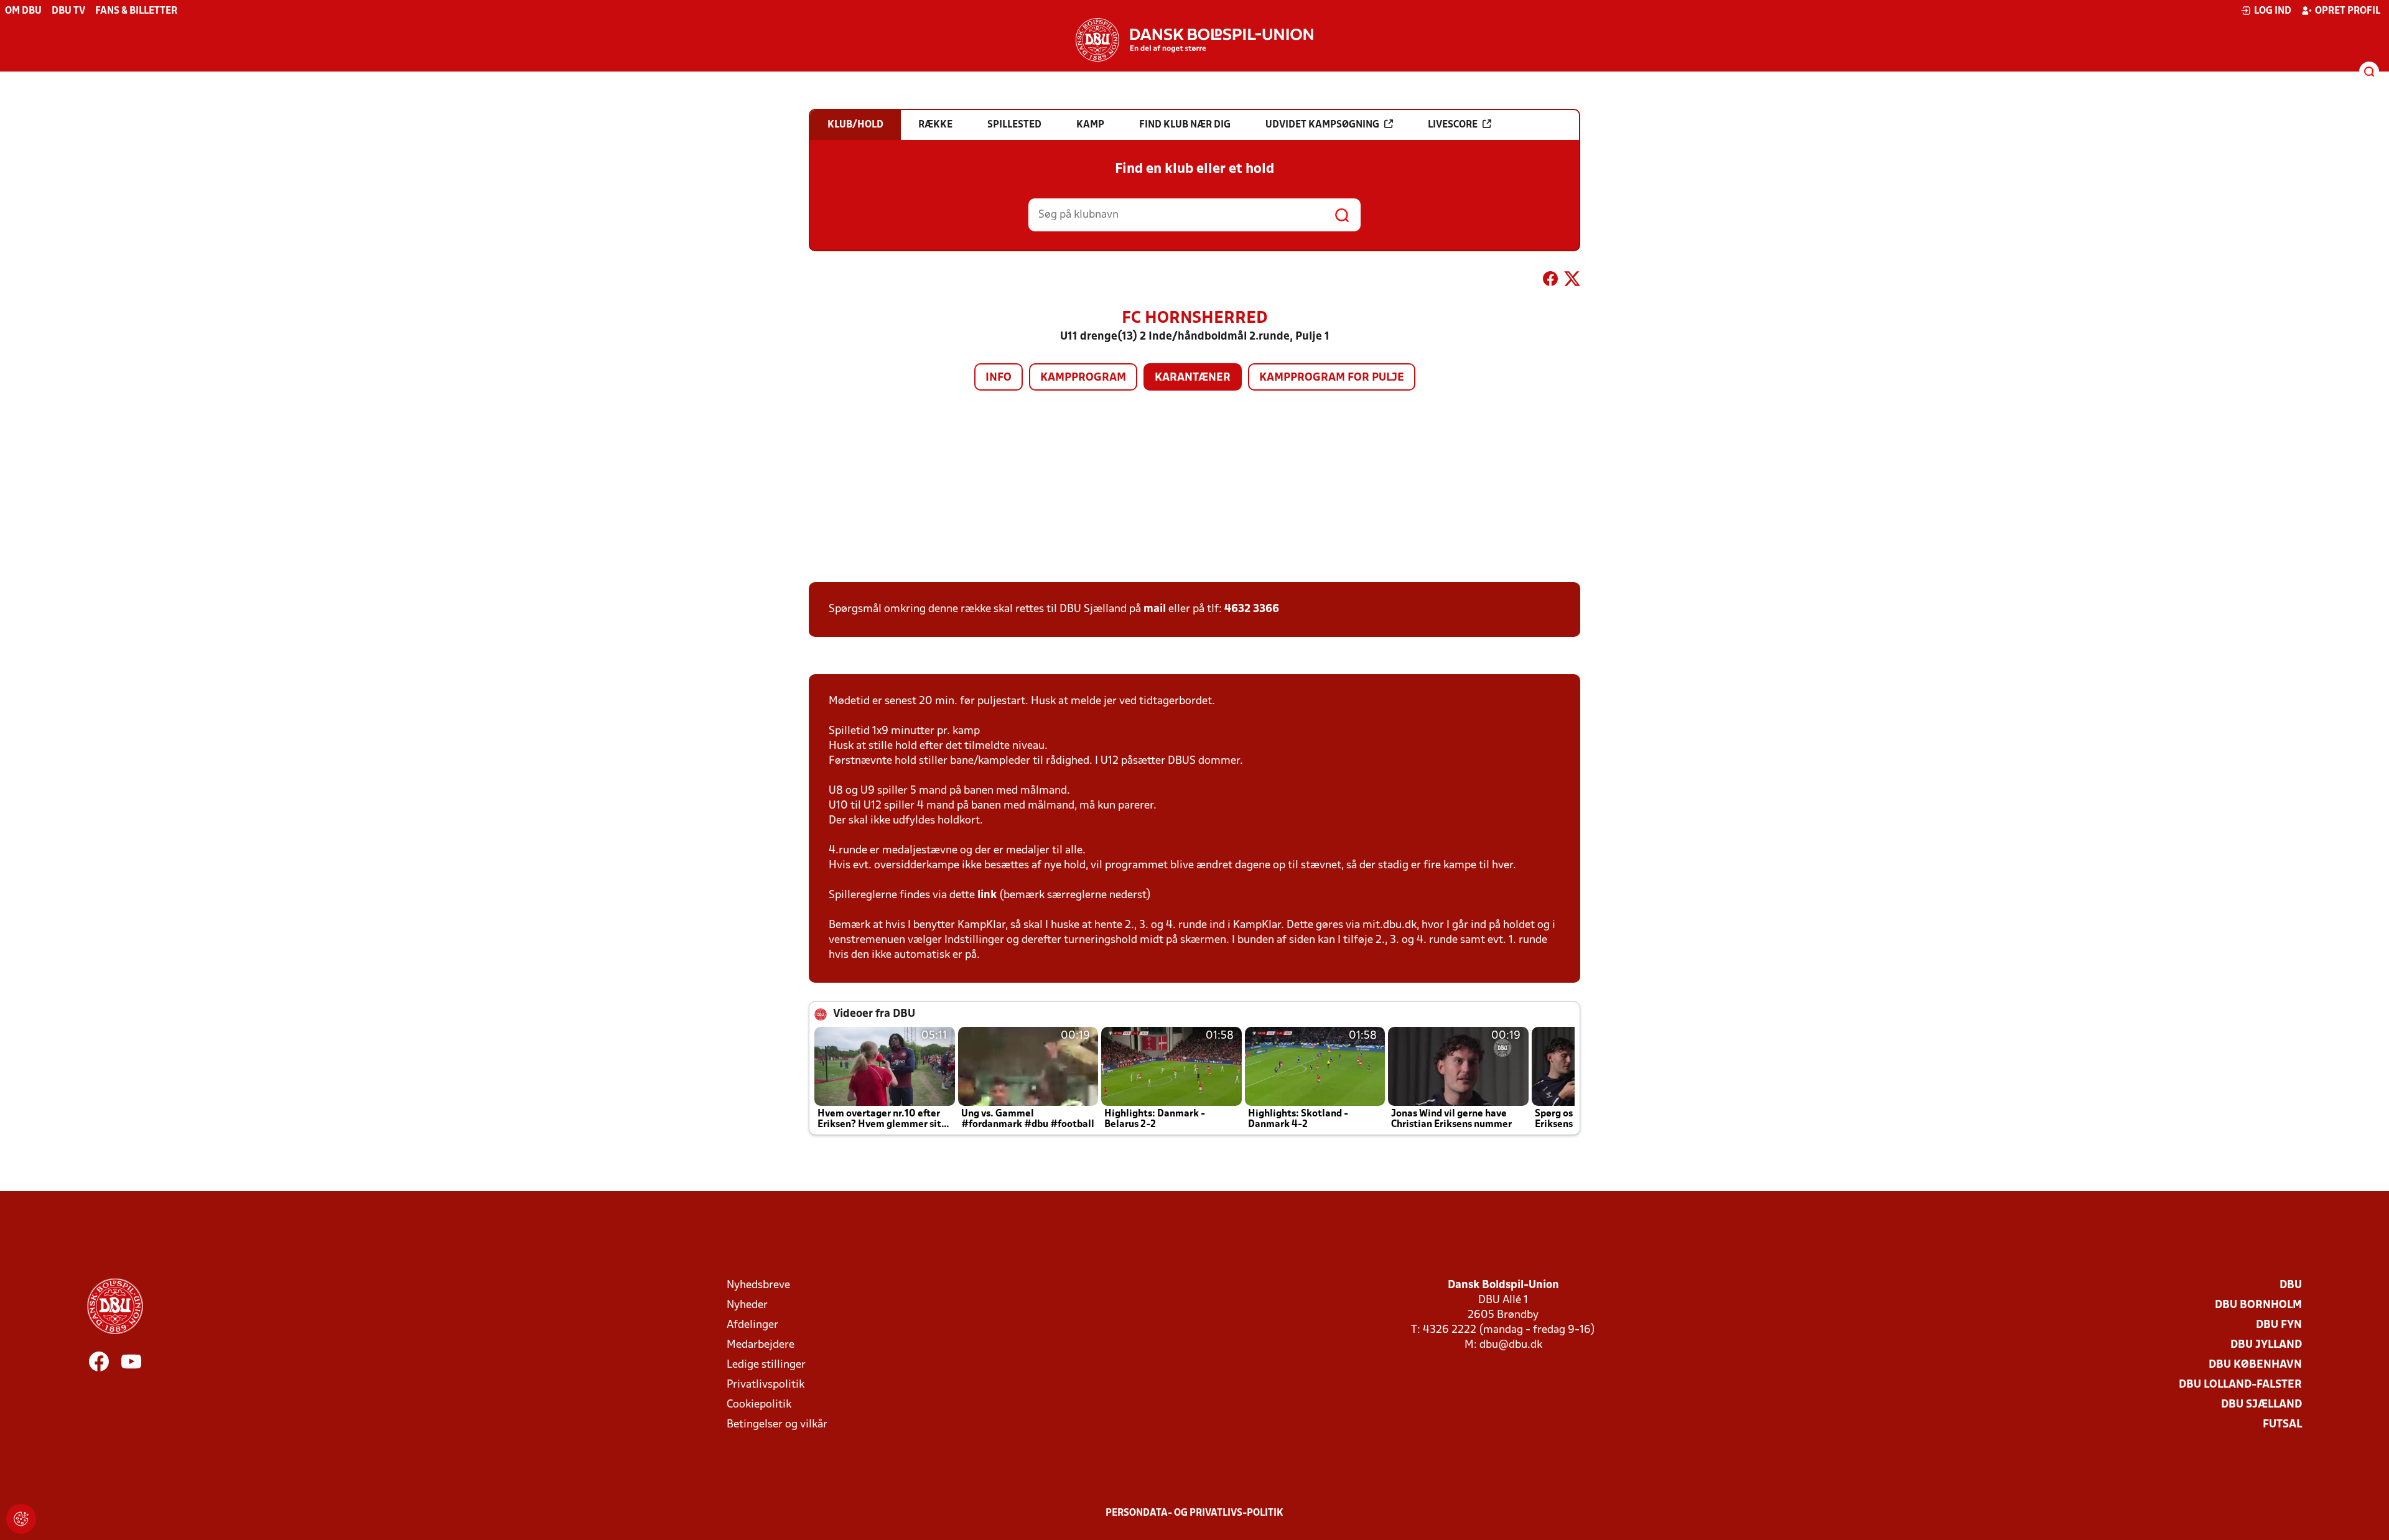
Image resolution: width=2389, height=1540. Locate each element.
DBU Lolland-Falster (2240, 1385)
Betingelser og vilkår (777, 1425)
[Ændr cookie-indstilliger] (21, 1519)
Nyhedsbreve (758, 1285)
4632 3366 (1252, 609)
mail (1155, 609)
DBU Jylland (2266, 1345)
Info (999, 378)
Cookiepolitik (759, 1405)
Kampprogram (1083, 378)
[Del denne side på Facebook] (1550, 281)
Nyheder (747, 1305)
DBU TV (68, 11)
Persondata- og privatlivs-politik (1194, 1513)
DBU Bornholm (2258, 1305)
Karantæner (1193, 378)
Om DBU (23, 11)
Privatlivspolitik (766, 1385)
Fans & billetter (136, 11)
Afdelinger (752, 1325)
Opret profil (2348, 11)
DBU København (2255, 1365)
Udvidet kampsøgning (1322, 125)
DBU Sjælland (2261, 1405)
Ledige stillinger (766, 1365)
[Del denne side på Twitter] (1572, 281)
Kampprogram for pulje (1332, 378)
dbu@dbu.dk (1511, 1345)
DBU (2291, 1285)
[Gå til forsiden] (1194, 40)
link (987, 895)
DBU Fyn (2279, 1325)
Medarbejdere (761, 1345)
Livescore (1453, 125)
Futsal (2282, 1425)
